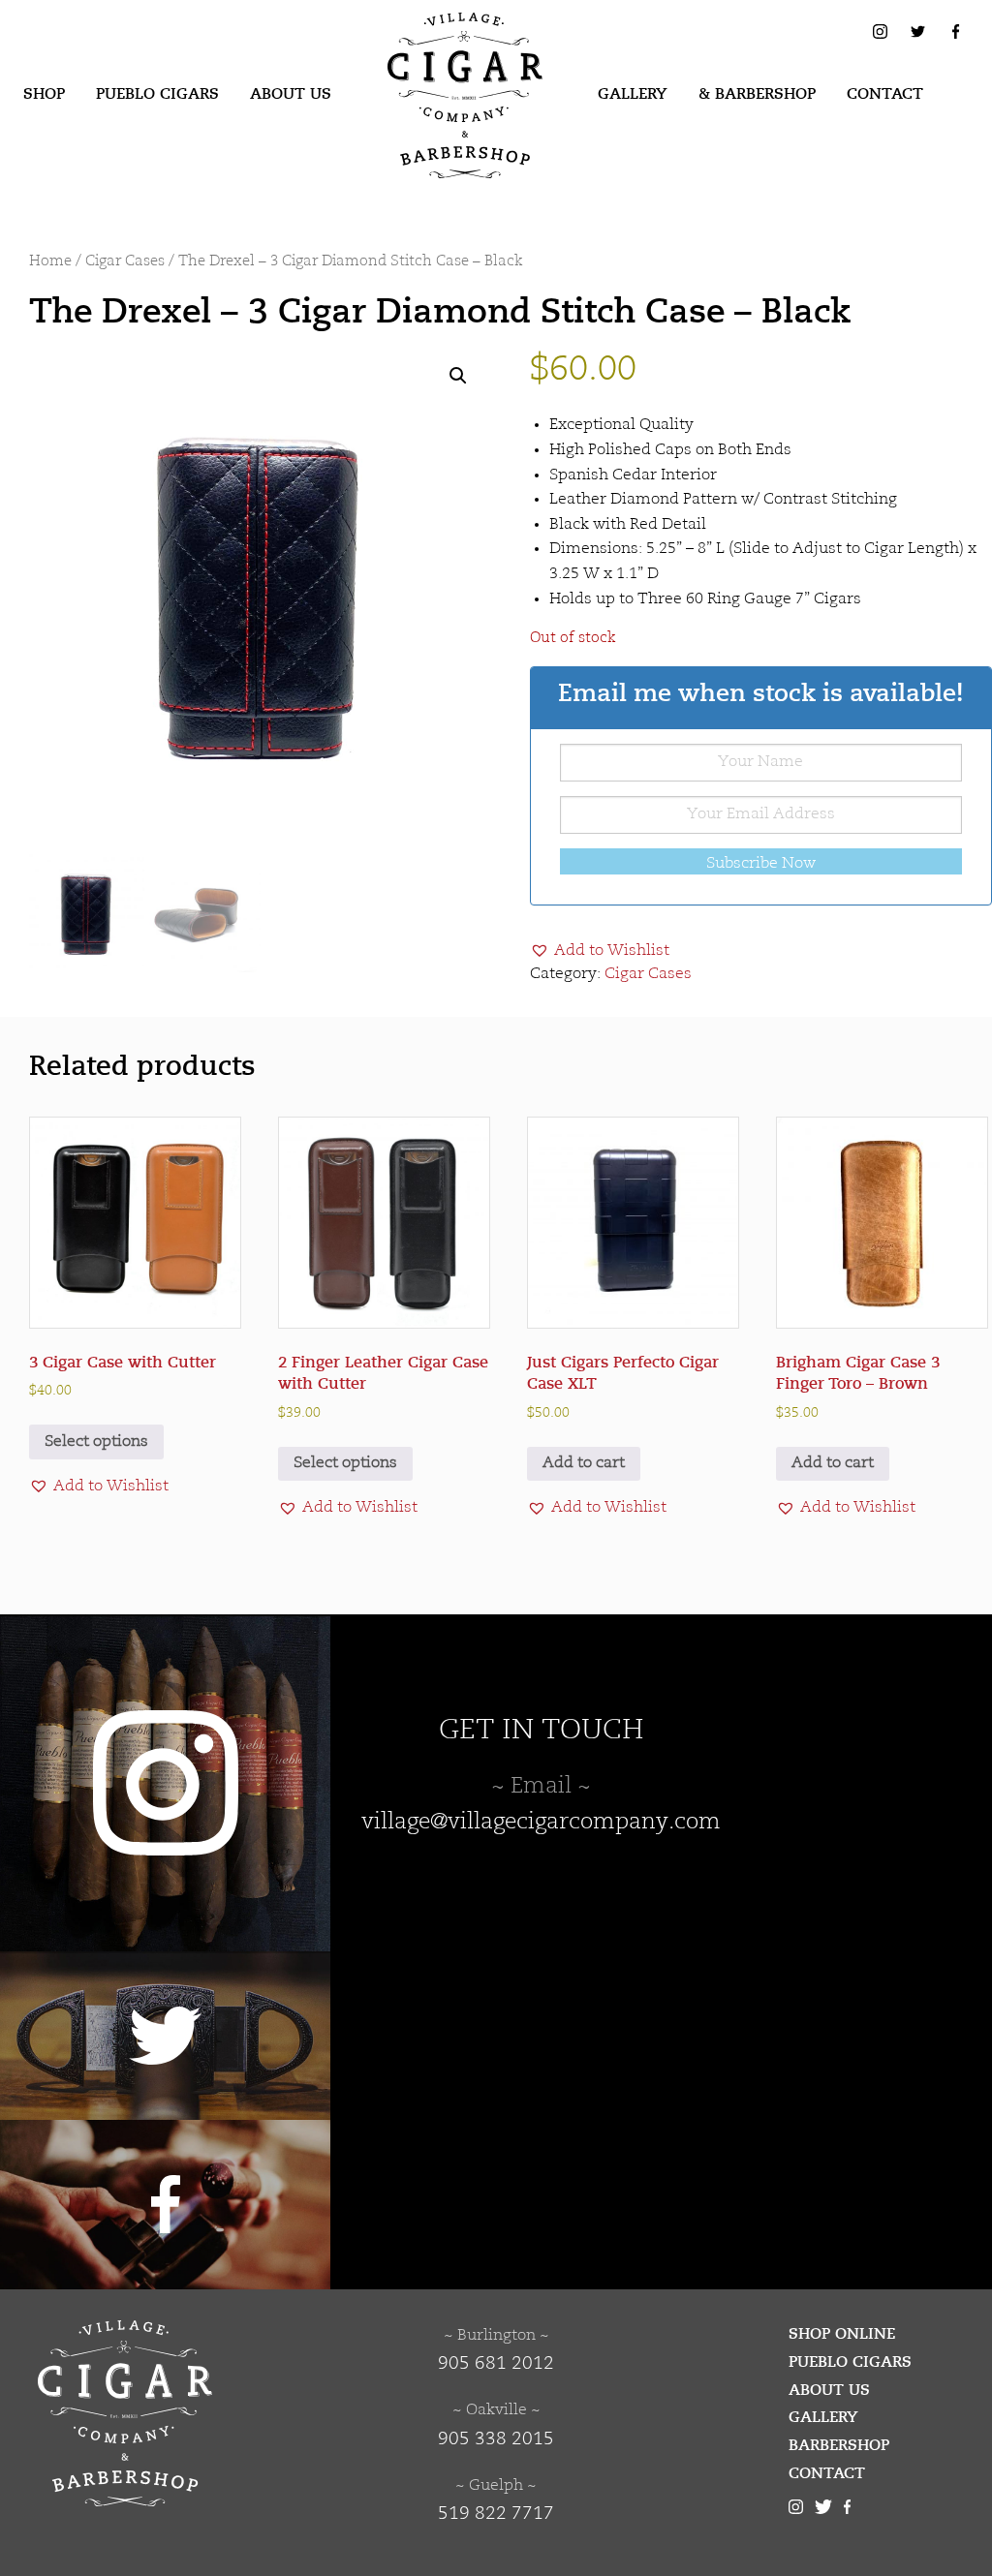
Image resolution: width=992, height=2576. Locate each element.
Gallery (633, 94)
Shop (44, 94)
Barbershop (839, 2445)
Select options (96, 1442)
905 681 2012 (496, 2364)
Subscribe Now (761, 864)
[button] (458, 376)
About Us (291, 94)
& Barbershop (757, 94)
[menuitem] (44, 95)
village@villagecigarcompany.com (541, 1823)
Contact (885, 94)
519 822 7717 (496, 2514)
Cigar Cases (125, 262)
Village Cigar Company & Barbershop (435, 43)
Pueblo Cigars (157, 94)
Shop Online (842, 2334)
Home (50, 262)
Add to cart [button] (584, 1463)
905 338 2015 (496, 2439)
